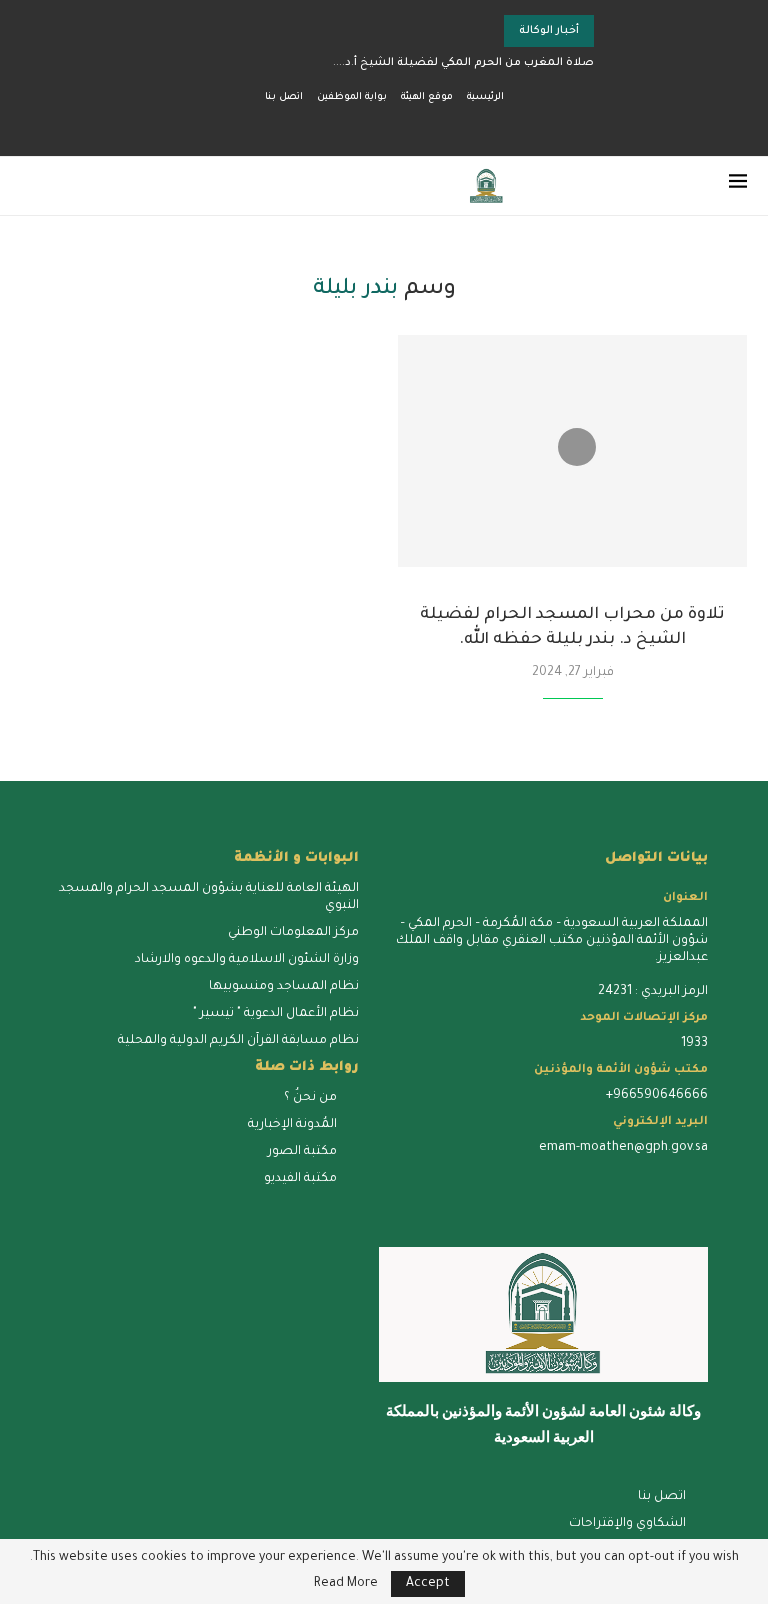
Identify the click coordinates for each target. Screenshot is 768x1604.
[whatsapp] (512, 1177)
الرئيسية (485, 97)
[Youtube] (396, 128)
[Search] (31, 186)
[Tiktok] (304, 128)
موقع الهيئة (427, 97)
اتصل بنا (284, 97)
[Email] (373, 128)
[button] (463, 31)
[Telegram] (327, 128)
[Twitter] (442, 128)
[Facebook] (465, 128)
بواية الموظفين (352, 97)
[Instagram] (419, 128)
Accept (428, 1584)
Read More (346, 1584)
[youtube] (556, 1177)
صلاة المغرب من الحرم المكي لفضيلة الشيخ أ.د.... (463, 63)
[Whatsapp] (350, 128)
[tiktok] (424, 1177)
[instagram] (600, 1177)
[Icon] (577, 447)
